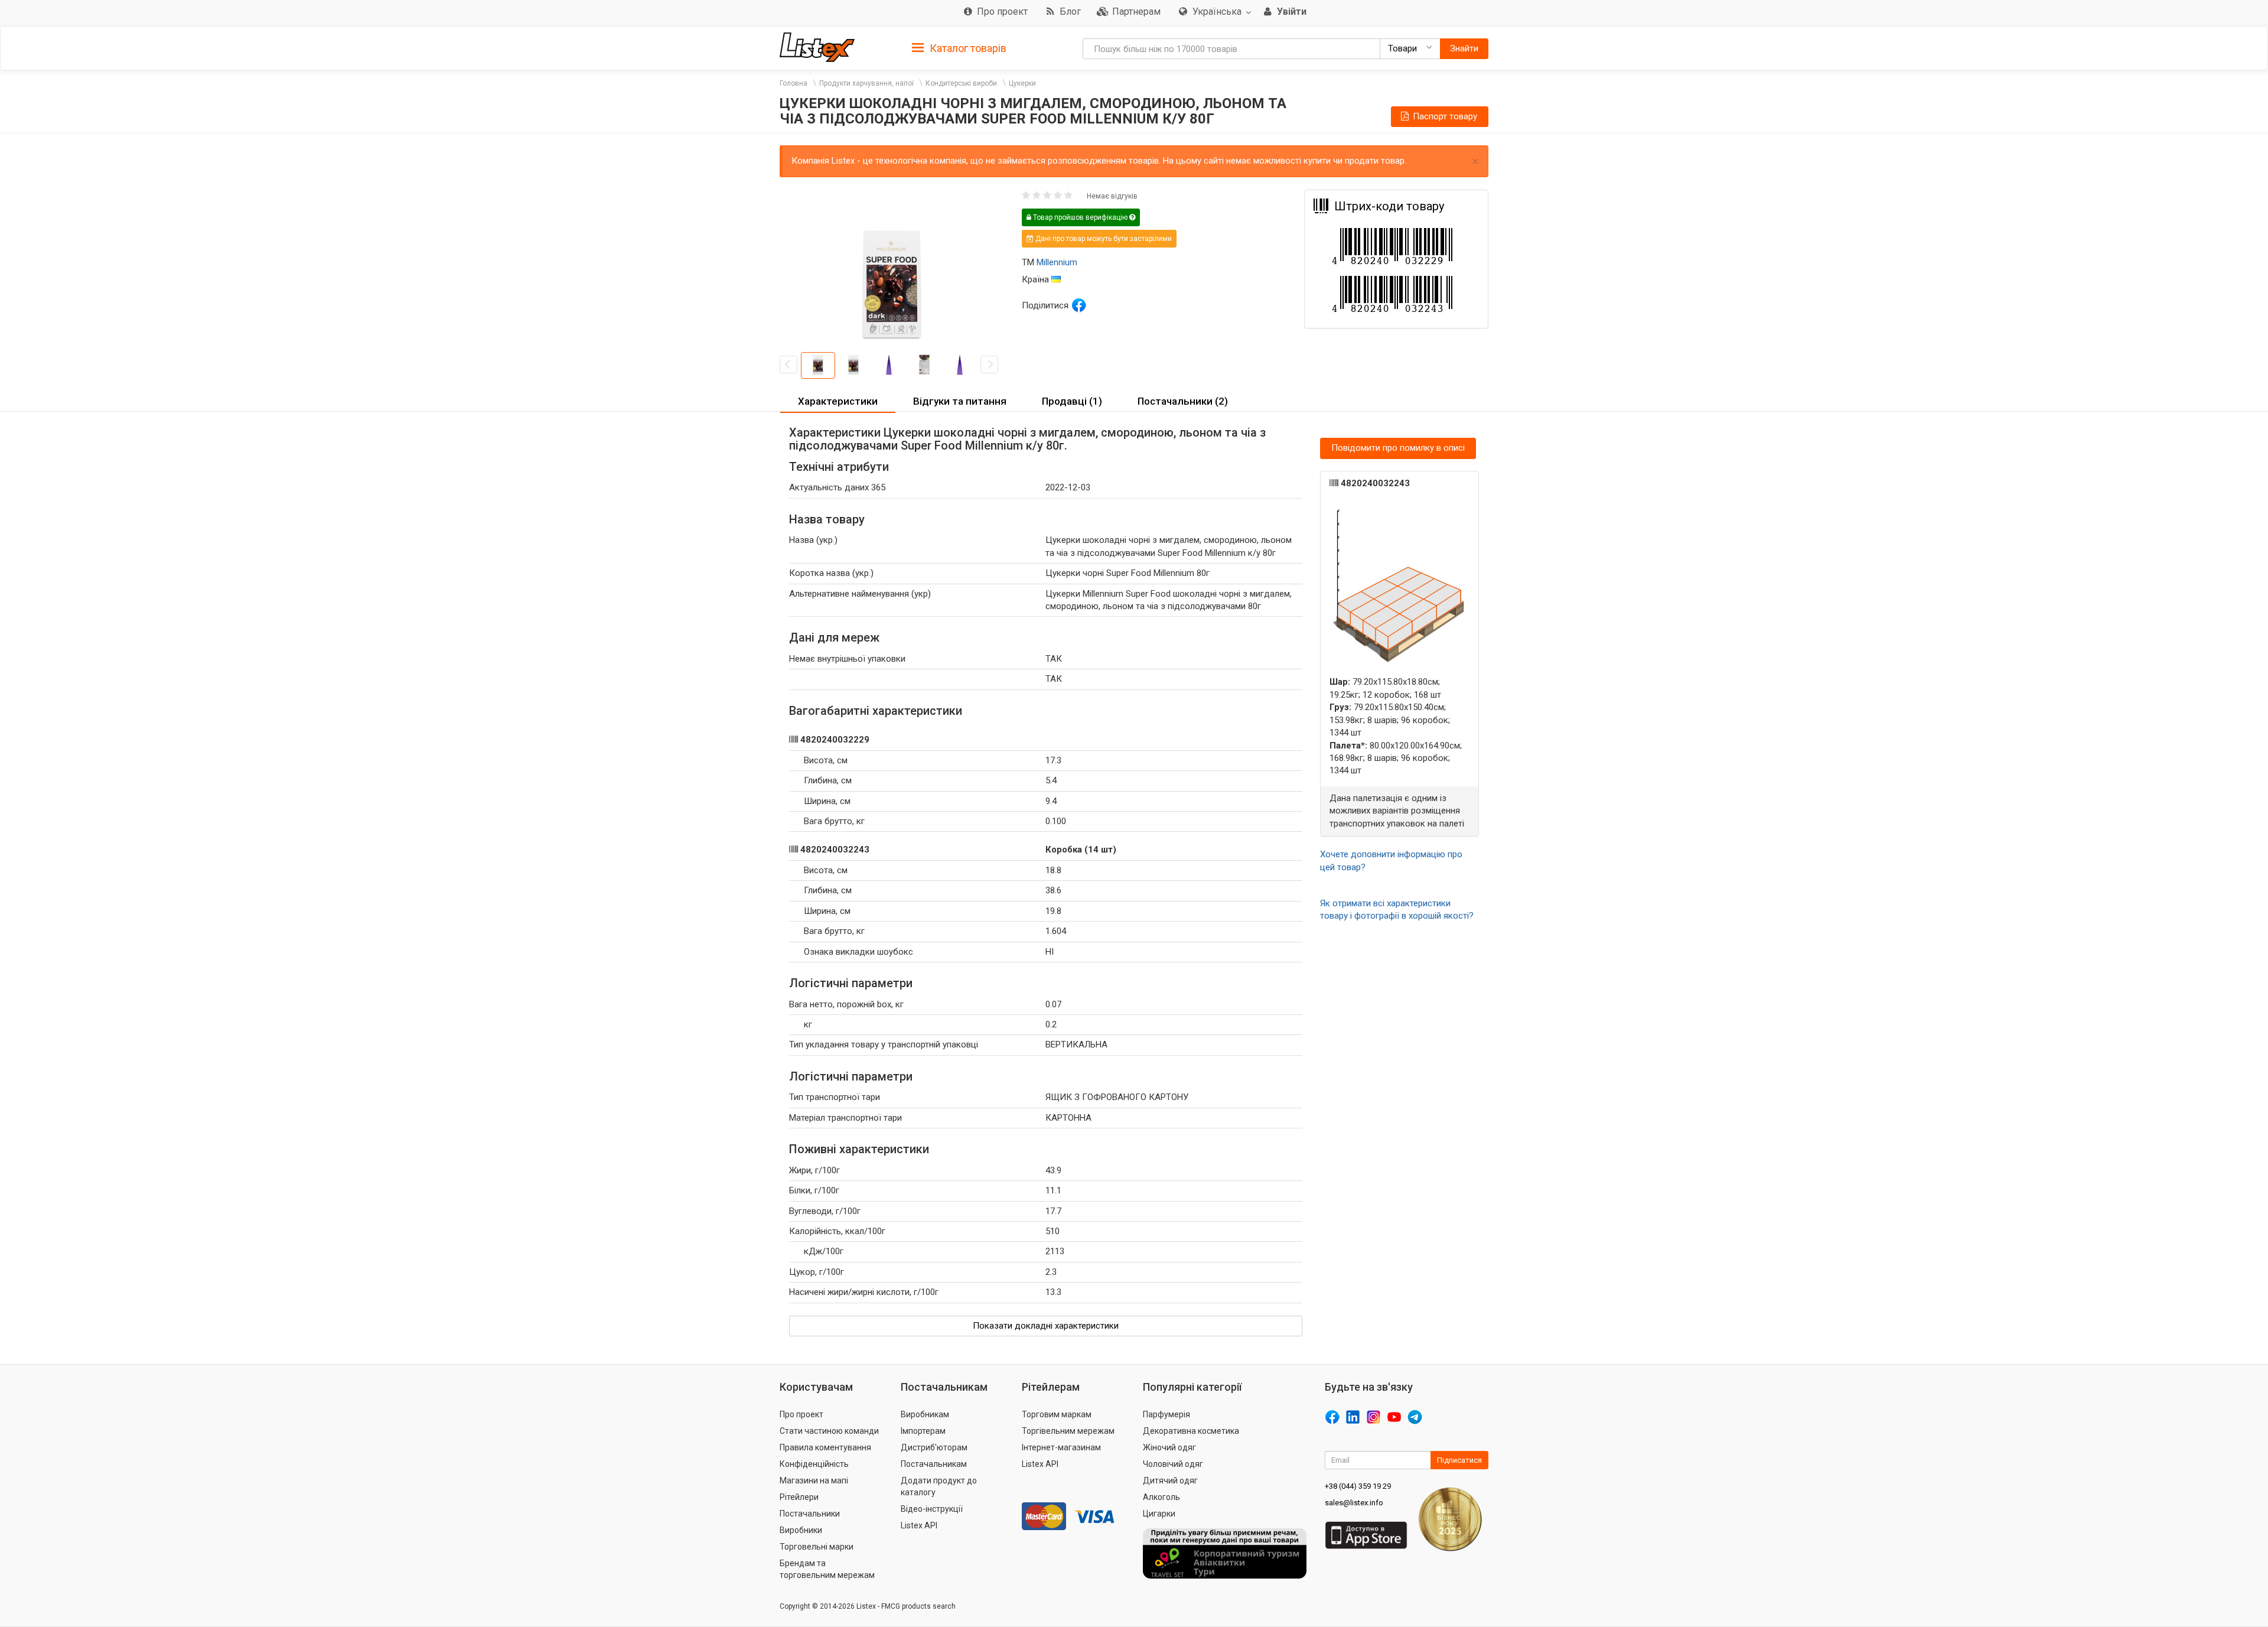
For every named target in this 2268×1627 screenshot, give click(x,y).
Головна (794, 83)
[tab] (959, 48)
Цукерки (1022, 83)
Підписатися (1459, 1460)
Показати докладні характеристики (1046, 1326)
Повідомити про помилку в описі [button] (1398, 448)
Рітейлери (799, 1497)
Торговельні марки (817, 1547)
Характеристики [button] (838, 401)
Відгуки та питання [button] (960, 401)
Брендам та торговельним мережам (827, 1569)
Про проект (801, 1414)
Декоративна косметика (1191, 1431)
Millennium (1057, 262)
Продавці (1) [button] (1072, 401)
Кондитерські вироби (961, 83)
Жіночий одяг (1169, 1447)
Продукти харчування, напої (866, 83)
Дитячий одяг (1170, 1480)
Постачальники (810, 1514)
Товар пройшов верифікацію (1080, 217)
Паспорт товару (1444, 116)
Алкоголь (1161, 1497)
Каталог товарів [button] (967, 48)
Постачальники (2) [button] (1183, 401)
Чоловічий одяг (1173, 1464)
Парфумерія (1166, 1414)
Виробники (801, 1530)
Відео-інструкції (932, 1509)
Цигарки (1159, 1514)
